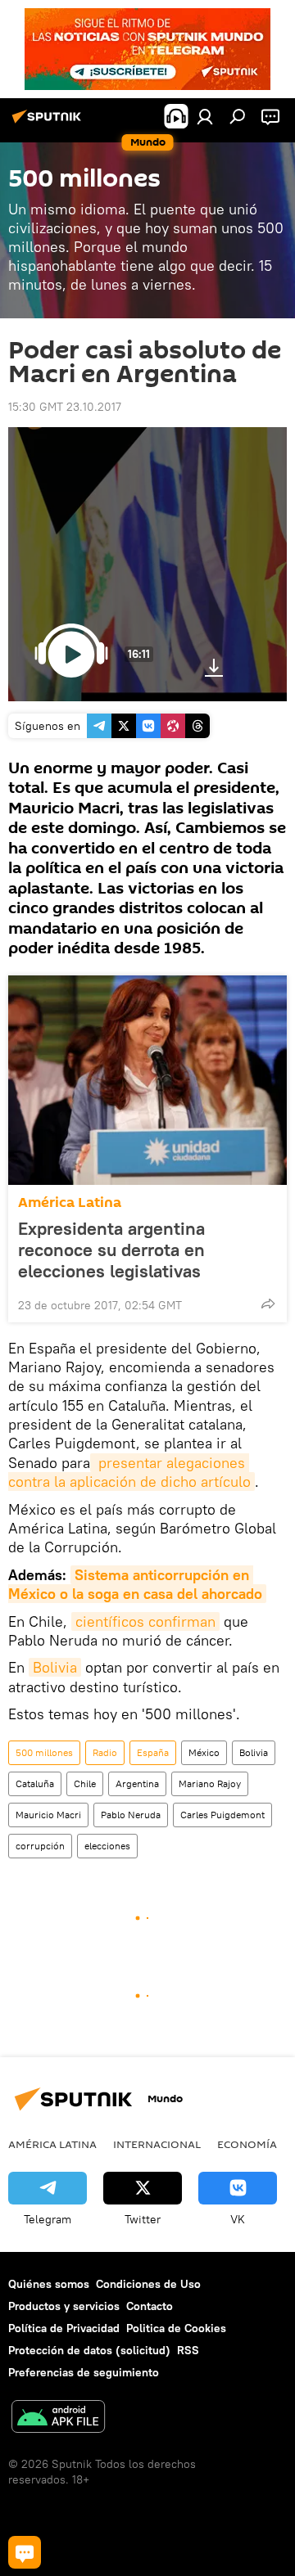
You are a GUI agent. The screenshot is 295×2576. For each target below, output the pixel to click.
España (153, 1752)
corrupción (40, 1846)
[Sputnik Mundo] (49, 123)
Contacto (150, 2306)
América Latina (70, 1202)
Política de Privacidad (64, 2328)
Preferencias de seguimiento (84, 2372)
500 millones (44, 1752)
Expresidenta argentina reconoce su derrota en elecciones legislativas (111, 1250)
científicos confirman (145, 1621)
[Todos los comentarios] (25, 2552)
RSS (188, 2350)
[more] (268, 1304)
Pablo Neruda (131, 1815)
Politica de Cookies (176, 2328)
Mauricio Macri (48, 1815)
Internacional (157, 2144)
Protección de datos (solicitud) (89, 2350)
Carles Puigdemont (222, 1815)
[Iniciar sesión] (205, 116)
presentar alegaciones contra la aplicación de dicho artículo (129, 1472)
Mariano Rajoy (210, 1783)
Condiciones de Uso (148, 2284)
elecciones (107, 1846)
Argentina (137, 1783)
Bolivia (55, 1667)
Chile (85, 1783)
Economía (247, 2144)
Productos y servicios (64, 2306)
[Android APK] (58, 2418)
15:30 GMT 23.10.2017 (65, 407)
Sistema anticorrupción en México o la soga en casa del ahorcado (135, 1584)
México (204, 1752)
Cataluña (35, 1783)
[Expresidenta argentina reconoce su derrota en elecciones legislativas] (147, 1080)
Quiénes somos (49, 2284)
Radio (105, 1752)
